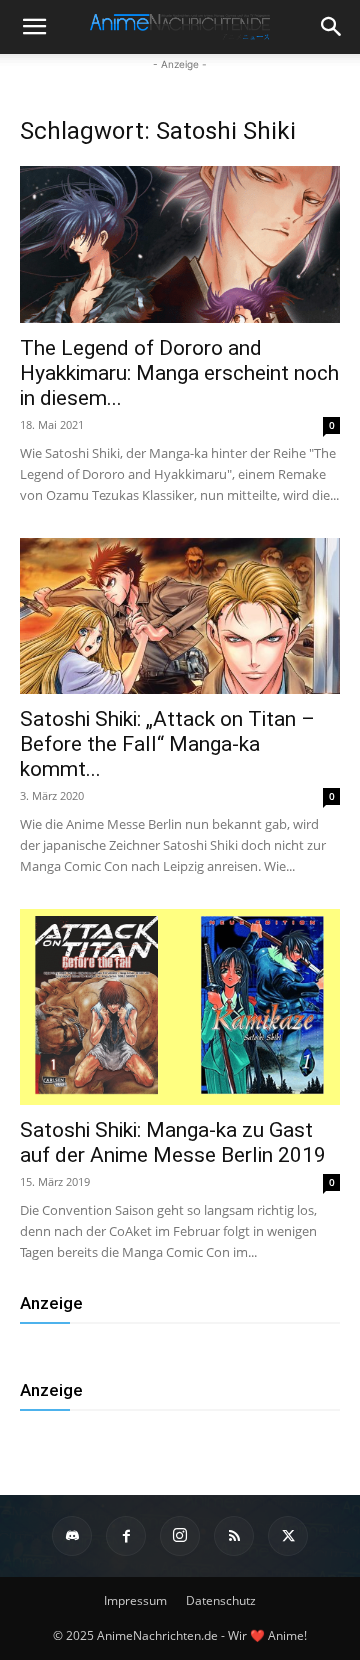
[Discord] (72, 1536)
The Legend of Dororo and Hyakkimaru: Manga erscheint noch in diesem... (179, 373)
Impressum (135, 1600)
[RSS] (234, 1536)
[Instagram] (180, 1536)
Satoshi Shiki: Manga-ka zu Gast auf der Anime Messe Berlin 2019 (173, 1142)
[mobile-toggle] (34, 27)
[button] (332, 27)
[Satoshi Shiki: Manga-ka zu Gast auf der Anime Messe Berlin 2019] (180, 1007)
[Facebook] (126, 1536)
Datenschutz (221, 1600)
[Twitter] (288, 1536)
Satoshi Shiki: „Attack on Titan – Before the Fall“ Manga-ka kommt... (167, 744)
